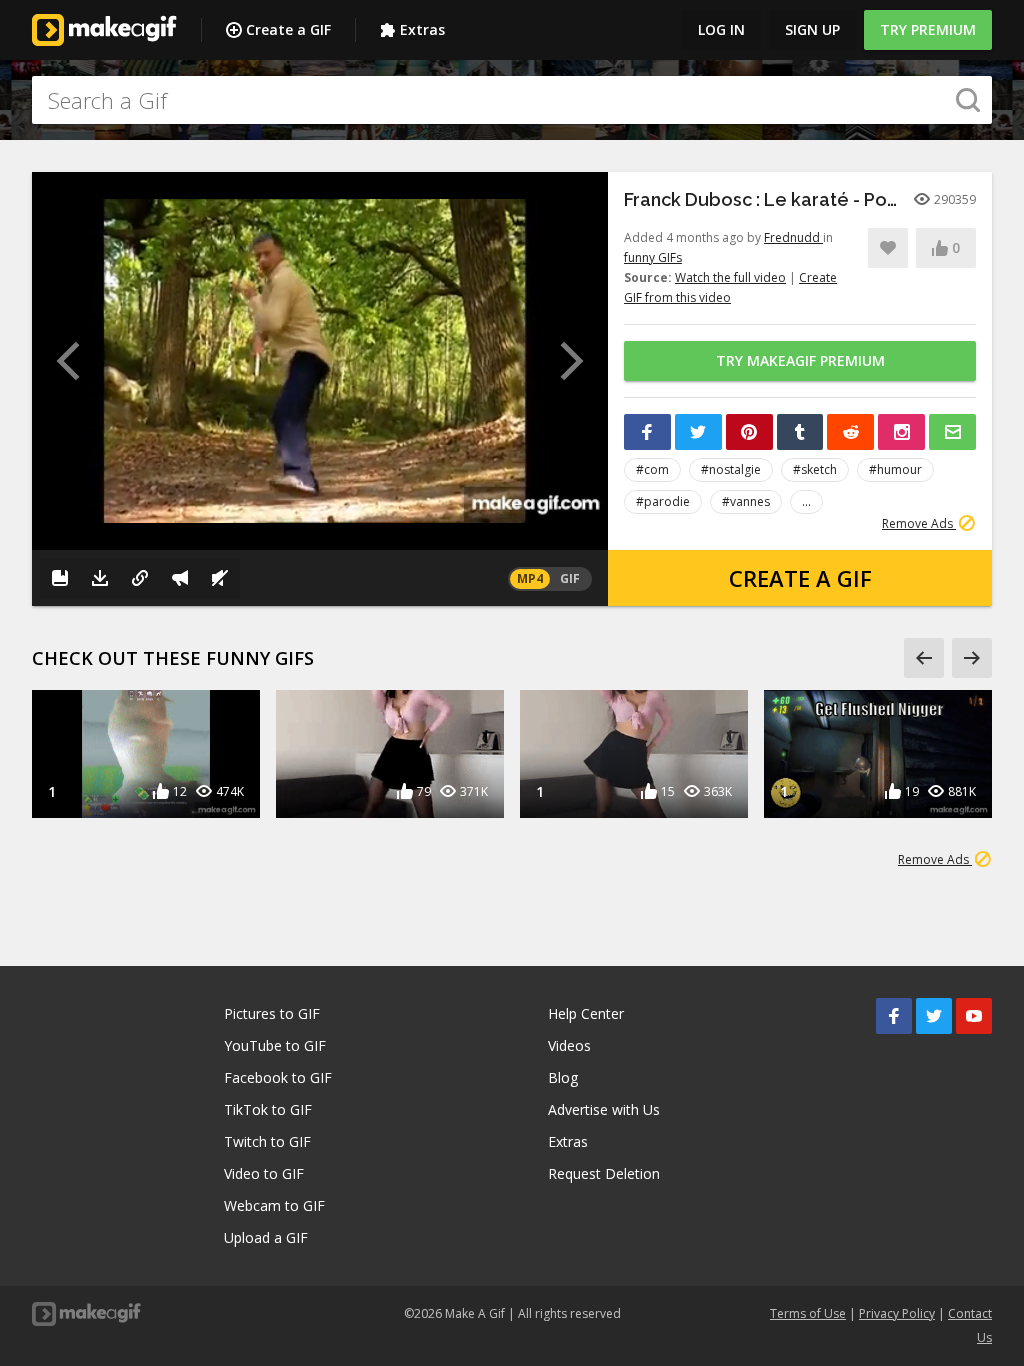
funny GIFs (653, 257)
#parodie (663, 501)
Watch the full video (730, 277)
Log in (721, 29)
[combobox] (512, 100)
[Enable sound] (220, 578)
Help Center (586, 1013)
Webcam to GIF (274, 1205)
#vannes (746, 501)
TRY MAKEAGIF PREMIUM (800, 360)
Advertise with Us (604, 1109)
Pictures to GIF (272, 1013)
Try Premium (928, 29)
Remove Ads (919, 523)
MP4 (530, 578)
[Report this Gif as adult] (180, 578)
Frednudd (793, 237)
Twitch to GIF (267, 1141)
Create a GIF (288, 29)
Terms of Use (808, 1313)
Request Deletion (604, 1173)
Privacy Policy (897, 1313)
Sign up (812, 29)
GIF (570, 578)
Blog (563, 1077)
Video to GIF (264, 1173)
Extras (422, 29)
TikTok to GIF (268, 1109)
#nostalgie (731, 469)
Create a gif (800, 578)
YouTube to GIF (275, 1045)
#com (652, 469)
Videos (569, 1045)
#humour (895, 469)
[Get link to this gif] (140, 578)
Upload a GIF (266, 1237)
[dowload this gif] (100, 578)
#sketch (815, 469)
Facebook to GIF (278, 1077)
